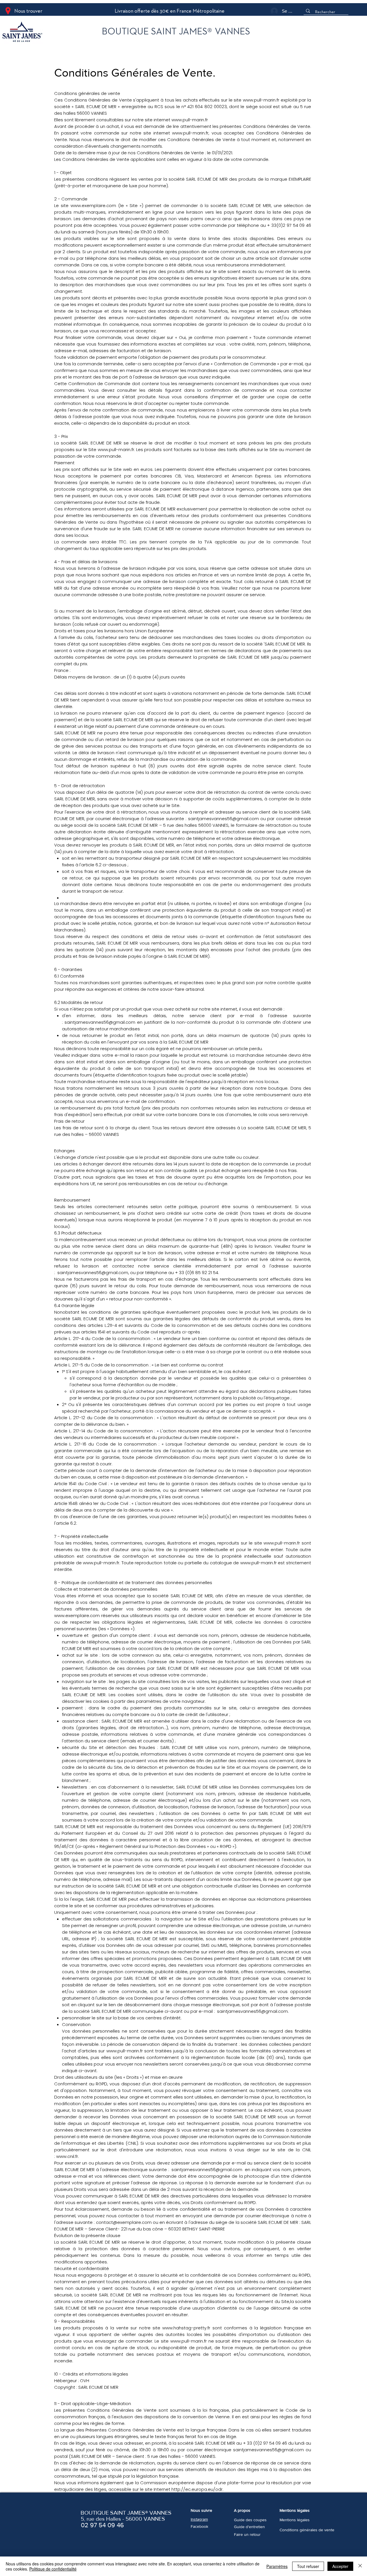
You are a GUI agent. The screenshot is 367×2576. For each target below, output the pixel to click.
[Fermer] (360, 2566)
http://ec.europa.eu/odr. (197, 2489)
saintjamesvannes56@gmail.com (223, 819)
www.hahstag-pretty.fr (186, 2328)
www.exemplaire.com (93, 205)
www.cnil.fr (67, 2156)
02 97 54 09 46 (102, 2525)
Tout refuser (308, 2566)
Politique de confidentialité (53, 2569)
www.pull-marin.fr (261, 100)
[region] (47, 33)
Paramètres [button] (277, 2566)
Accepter (340, 2566)
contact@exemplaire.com (124, 2222)
